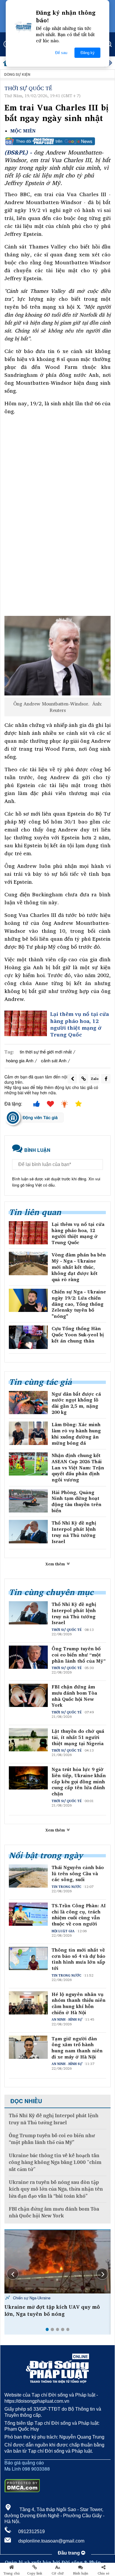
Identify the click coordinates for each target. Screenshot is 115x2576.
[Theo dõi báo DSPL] (57, 141)
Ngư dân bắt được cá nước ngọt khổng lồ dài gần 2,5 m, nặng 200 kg (76, 1403)
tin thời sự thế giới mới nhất (46, 1052)
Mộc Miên (23, 131)
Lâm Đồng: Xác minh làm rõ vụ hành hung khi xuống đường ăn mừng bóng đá (76, 1434)
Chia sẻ (103, 2573)
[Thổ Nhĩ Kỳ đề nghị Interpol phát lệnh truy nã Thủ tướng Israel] (28, 1531)
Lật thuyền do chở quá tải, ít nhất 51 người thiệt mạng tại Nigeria (78, 1737)
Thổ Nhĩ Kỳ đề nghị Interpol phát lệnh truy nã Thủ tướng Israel (74, 1532)
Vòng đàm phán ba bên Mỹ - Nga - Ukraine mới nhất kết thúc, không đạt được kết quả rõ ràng (79, 1267)
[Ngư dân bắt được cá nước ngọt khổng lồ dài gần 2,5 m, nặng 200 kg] (28, 1403)
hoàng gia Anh (20, 1060)
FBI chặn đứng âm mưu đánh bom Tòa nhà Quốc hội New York (74, 1696)
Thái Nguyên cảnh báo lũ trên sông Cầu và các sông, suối (78, 1873)
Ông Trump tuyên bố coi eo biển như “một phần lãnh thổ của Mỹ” (79, 1655)
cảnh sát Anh (54, 1060)
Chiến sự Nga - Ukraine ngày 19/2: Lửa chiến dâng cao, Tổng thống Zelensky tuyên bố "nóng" (79, 1304)
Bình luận (81, 2573)
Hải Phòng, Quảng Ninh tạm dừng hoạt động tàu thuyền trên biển (77, 1502)
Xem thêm (56, 1564)
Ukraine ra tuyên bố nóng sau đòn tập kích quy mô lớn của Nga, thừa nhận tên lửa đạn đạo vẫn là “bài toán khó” (56, 2189)
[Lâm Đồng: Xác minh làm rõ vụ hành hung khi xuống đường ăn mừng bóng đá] (28, 1433)
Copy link (35, 2573)
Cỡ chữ (58, 2573)
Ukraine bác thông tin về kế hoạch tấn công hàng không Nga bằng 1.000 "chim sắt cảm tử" (55, 2162)
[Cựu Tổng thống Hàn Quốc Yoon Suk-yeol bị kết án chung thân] (28, 1337)
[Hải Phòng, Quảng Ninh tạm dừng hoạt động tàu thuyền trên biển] (28, 1501)
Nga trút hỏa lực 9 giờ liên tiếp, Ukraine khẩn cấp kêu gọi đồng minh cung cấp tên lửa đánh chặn (79, 1782)
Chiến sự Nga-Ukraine (31, 2298)
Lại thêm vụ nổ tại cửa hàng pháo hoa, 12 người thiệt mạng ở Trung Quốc (79, 1024)
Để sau (61, 53)
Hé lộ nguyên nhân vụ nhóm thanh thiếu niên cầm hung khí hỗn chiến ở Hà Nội (79, 2003)
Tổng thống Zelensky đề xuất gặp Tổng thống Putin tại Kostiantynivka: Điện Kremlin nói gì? (53, 2314)
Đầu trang (69, 2553)
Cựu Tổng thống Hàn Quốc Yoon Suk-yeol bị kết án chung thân (78, 1335)
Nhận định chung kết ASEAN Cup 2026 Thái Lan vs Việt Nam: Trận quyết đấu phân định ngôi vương (78, 1468)
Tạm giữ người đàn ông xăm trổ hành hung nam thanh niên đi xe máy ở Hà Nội (77, 2048)
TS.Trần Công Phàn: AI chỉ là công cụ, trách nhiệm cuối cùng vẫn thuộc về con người (79, 1915)
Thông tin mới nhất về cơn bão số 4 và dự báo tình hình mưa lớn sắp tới (78, 1959)
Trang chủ (11, 2573)
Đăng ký (88, 53)
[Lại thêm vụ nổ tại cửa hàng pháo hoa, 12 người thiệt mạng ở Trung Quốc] (26, 1023)
